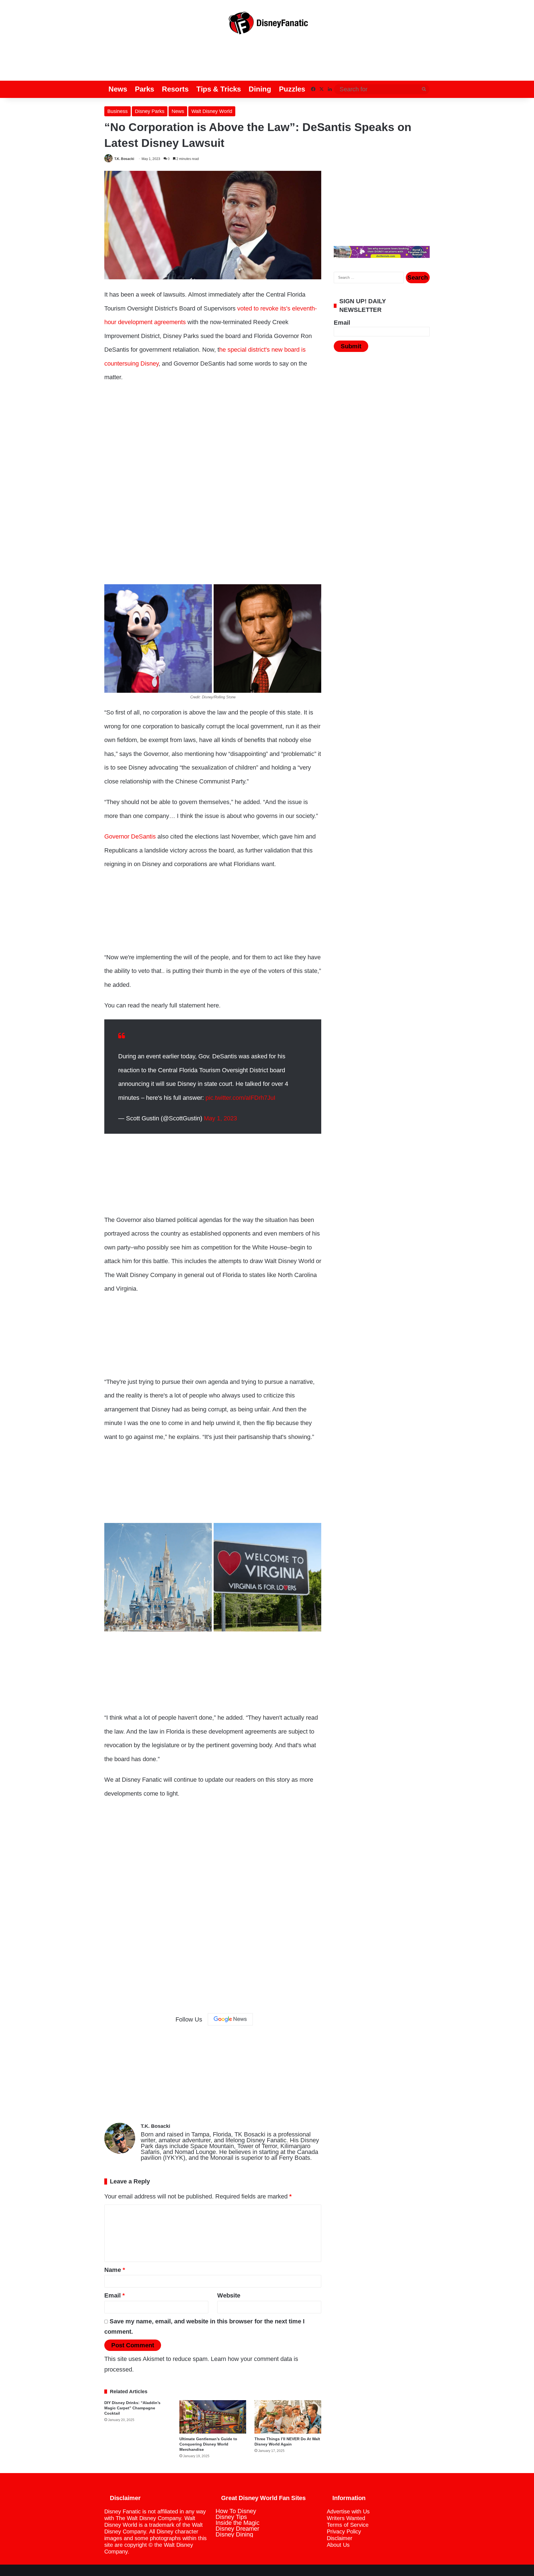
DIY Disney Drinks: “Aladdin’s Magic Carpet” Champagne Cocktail (132, 2408)
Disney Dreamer (237, 2529)
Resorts (175, 89)
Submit (351, 346)
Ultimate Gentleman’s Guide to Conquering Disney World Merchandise (208, 2444)
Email (115, 2295)
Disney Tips (231, 2517)
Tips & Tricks (219, 89)
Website (229, 2295)
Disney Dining (234, 2534)
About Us (338, 2545)
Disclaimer (340, 2538)
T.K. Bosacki (124, 159)
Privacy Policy (344, 2531)
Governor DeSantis (130, 836)
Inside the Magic (238, 2523)
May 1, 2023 (220, 1118)
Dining (260, 89)
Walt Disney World (212, 111)
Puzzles (292, 89)
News (118, 89)
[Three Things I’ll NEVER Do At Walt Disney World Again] (288, 2417)
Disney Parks (150, 111)
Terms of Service (348, 2525)
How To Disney (236, 2511)
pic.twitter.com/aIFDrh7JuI (240, 1098)
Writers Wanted (346, 2518)
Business (118, 111)
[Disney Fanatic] (267, 25)
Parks (144, 89)
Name (115, 2270)
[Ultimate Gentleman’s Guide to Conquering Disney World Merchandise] (213, 2417)
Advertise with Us (348, 2511)
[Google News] (230, 2019)
